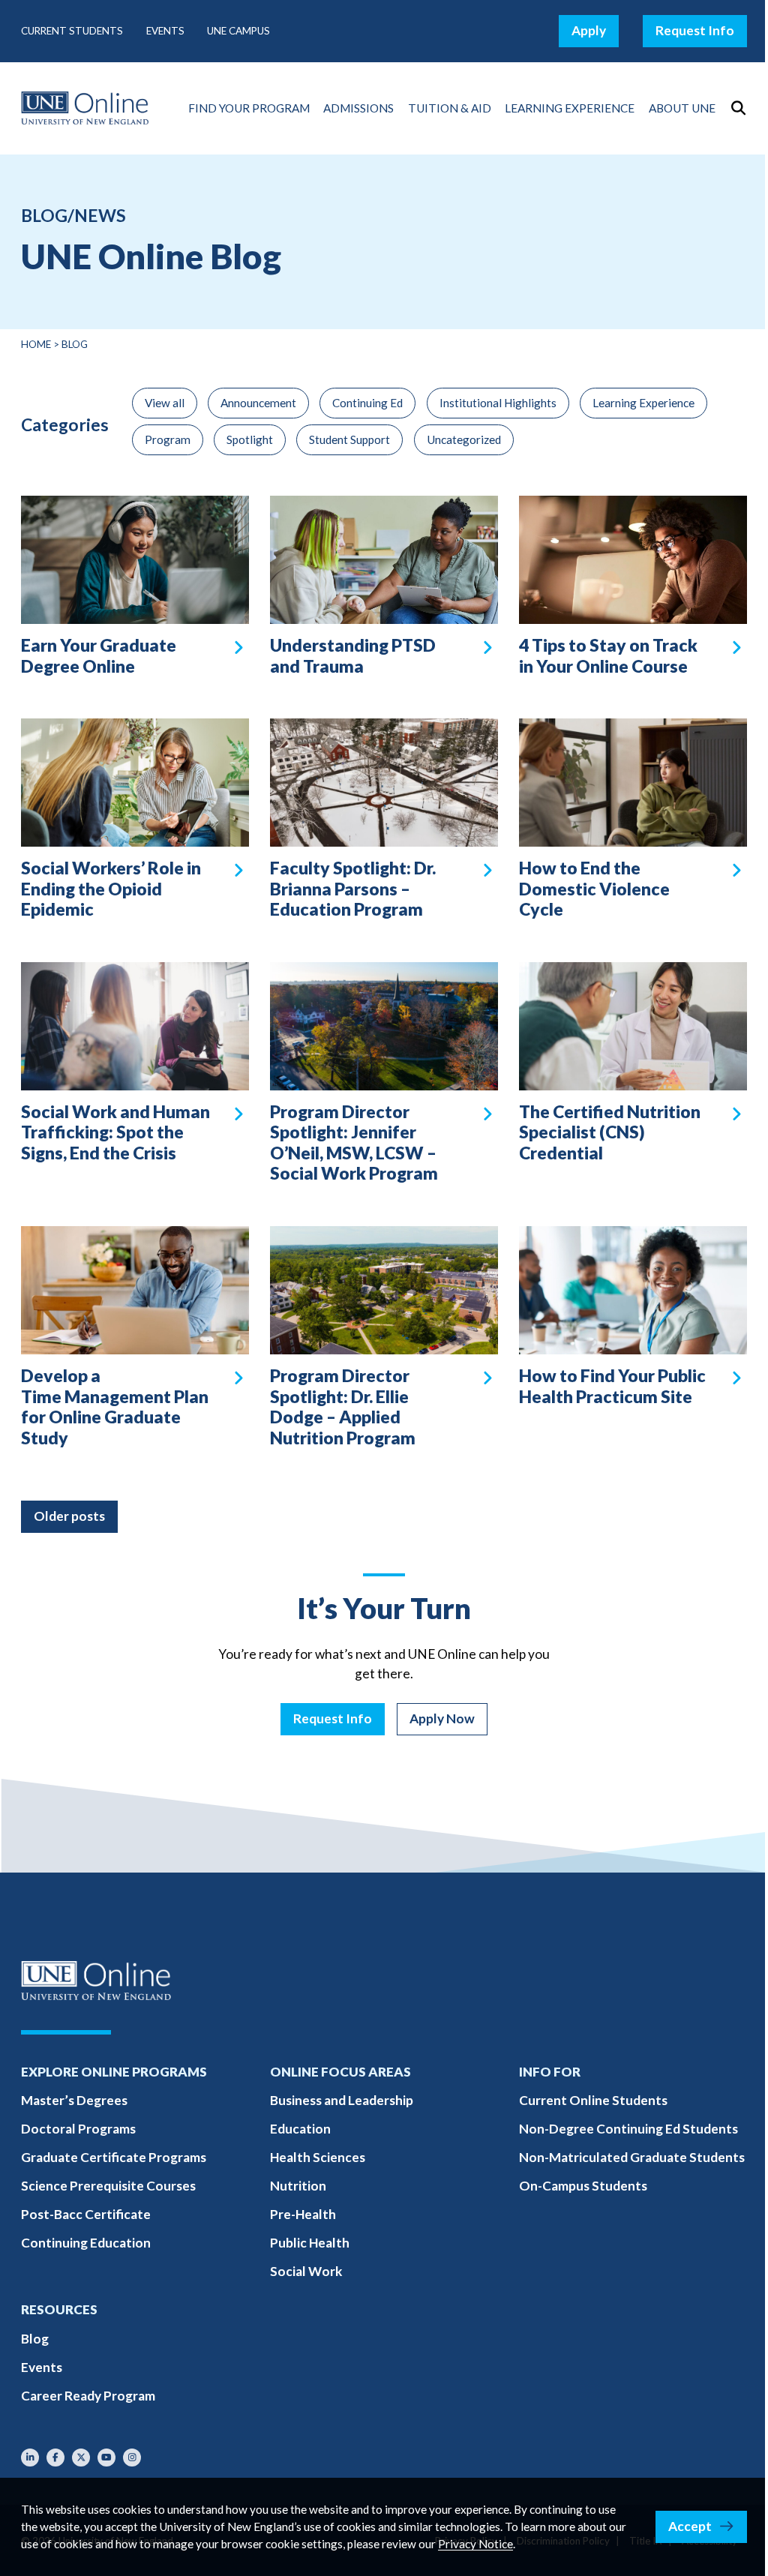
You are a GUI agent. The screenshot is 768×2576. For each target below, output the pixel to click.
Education (300, 2129)
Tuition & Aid (450, 108)
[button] (738, 108)
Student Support (349, 439)
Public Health (310, 2243)
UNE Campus (238, 31)
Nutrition (298, 2186)
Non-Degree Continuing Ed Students (628, 2129)
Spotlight (250, 439)
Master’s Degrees (74, 2100)
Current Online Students (593, 2100)
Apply (589, 30)
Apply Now (442, 1718)
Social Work (306, 2271)
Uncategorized (464, 439)
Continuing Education (86, 2243)
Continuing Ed (367, 403)
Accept (690, 2526)
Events (165, 31)
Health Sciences (318, 2157)
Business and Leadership (342, 2100)
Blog (35, 2339)
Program (168, 439)
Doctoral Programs (78, 2129)
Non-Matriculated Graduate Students (632, 2157)
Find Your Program (249, 108)
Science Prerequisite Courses (108, 2186)
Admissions (358, 108)
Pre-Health (303, 2214)
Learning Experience (570, 108)
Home (36, 344)
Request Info (695, 30)
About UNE (682, 108)
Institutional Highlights (498, 403)
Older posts (69, 1516)
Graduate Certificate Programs (114, 2157)
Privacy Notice (475, 2544)
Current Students (72, 31)
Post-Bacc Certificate (86, 2214)
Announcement (258, 403)
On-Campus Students (583, 2186)
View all (165, 403)
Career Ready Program (88, 2396)
